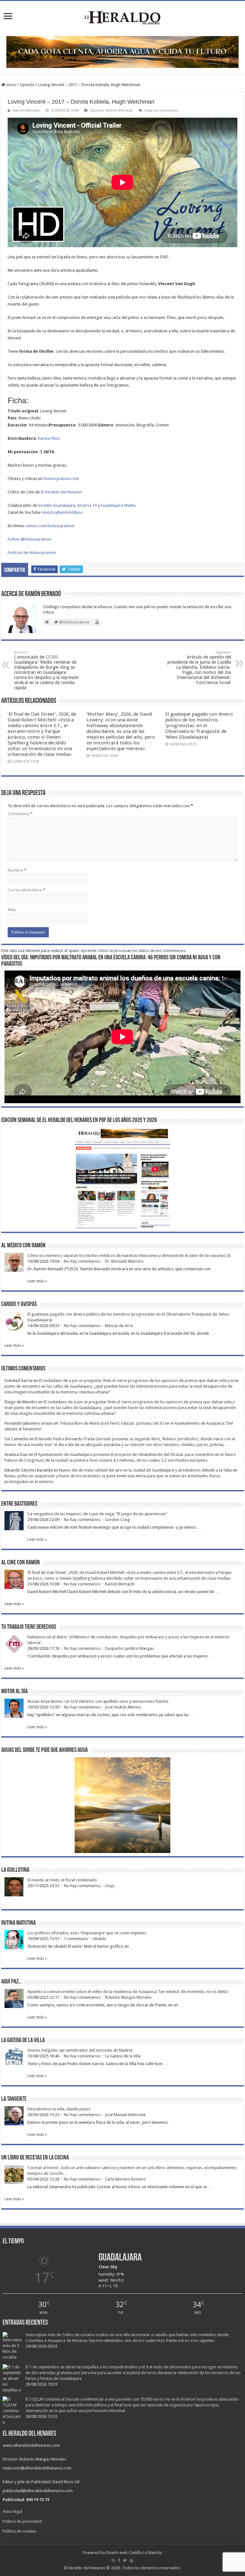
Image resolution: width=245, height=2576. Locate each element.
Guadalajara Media (118, 505)
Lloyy (110, 1886)
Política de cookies (19, 2531)
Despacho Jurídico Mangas (130, 1648)
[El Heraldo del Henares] (122, 17)
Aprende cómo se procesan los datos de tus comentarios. (134, 951)
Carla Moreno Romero (125, 2179)
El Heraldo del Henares (61, 492)
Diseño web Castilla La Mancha (134, 2553)
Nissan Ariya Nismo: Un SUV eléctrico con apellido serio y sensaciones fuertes (98, 1701)
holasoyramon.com (61, 479)
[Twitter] (125, 2560)
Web (12, 910)
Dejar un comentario (162, 111)
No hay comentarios (82, 1261)
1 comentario (76, 1939)
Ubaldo (99, 1939)
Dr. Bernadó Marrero (124, 1261)
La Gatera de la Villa (123, 2056)
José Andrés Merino (123, 1707)
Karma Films (49, 438)
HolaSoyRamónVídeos (63, 512)
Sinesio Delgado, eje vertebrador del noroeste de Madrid (80, 2050)
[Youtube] (131, 2560)
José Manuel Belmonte (125, 2115)
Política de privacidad (22, 2521)
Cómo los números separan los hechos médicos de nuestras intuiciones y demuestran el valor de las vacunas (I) (129, 1255)
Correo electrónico (26, 890)
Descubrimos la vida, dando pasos (59, 2109)
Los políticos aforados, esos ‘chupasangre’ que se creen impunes (87, 1933)
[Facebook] (119, 2560)
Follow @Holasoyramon (30, 539)
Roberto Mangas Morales (128, 1997)
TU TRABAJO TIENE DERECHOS (29, 1627)
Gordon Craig (118, 1520)
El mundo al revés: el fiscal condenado (62, 1880)
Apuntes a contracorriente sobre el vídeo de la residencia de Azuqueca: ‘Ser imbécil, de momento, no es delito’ (128, 1992)
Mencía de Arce (119, 1326)
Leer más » (37, 1281)
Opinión (27, 85)
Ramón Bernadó (26, 111)
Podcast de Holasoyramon (32, 553)
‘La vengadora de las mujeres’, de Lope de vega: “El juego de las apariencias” (97, 1514)
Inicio (11, 85)
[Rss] (113, 2560)
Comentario (20, 814)
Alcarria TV (87, 505)
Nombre (17, 870)
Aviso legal (12, 2511)
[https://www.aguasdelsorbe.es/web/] (122, 52)
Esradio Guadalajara (57, 505)
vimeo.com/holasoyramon (50, 526)
